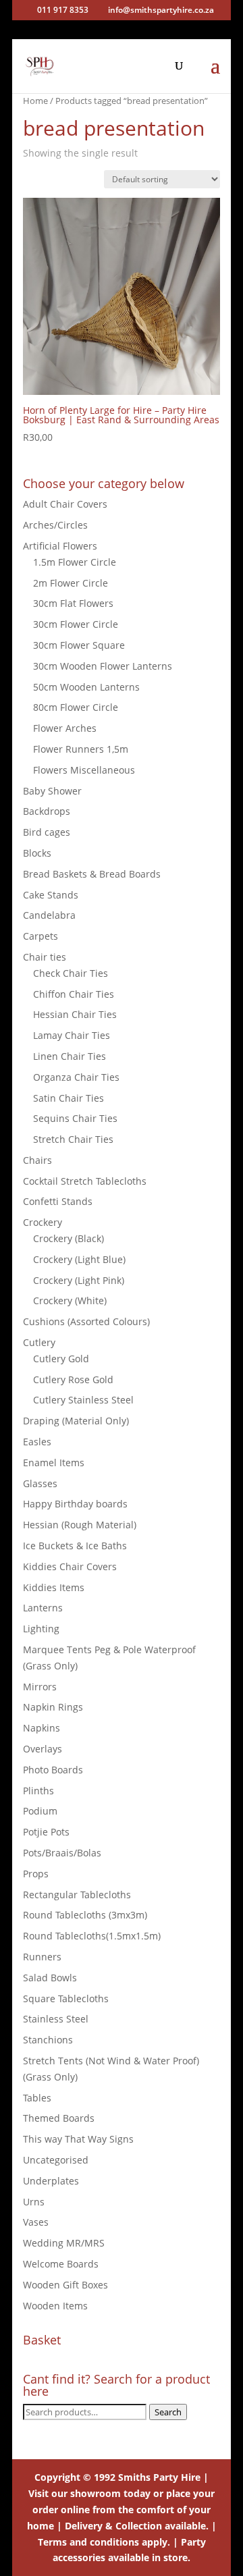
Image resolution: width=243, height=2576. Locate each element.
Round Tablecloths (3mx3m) (85, 1915)
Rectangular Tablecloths (77, 1895)
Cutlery (39, 1342)
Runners (42, 1957)
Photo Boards (53, 1770)
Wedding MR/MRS (64, 2243)
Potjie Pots (46, 1832)
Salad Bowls (50, 1978)
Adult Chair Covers (65, 504)
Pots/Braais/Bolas (62, 1853)
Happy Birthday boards (75, 1504)
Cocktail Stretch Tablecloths (85, 1181)
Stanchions (48, 2040)
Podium (40, 1811)
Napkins (42, 1728)
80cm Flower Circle (76, 707)
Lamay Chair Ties (72, 1035)
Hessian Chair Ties (75, 1014)
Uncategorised (56, 2160)
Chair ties (45, 957)
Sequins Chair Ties (75, 1118)
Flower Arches (65, 728)
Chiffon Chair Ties (74, 994)
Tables (37, 2098)
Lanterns (43, 1608)
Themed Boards (59, 2118)
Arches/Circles (55, 525)
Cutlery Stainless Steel (83, 1400)
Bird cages (47, 832)
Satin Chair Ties (69, 1098)
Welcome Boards (61, 2264)
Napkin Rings (53, 1707)
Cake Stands (51, 895)
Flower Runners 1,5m (81, 749)
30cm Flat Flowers (73, 603)
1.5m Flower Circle (75, 562)
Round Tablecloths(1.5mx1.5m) (92, 1936)
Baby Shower (52, 791)
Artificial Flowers (60, 546)
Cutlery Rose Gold (73, 1379)
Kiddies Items (54, 1587)
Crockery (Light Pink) (79, 1280)
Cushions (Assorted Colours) (86, 1321)
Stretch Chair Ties (73, 1139)
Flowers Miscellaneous (84, 770)
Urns (34, 2202)
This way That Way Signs (78, 2139)
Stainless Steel (56, 2019)
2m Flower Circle (71, 583)
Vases (36, 2222)
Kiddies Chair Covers (70, 1566)
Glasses (40, 1483)
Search (168, 2412)
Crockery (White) (70, 1300)
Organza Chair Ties (76, 1077)
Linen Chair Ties (70, 1056)
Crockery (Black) (69, 1238)
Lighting (41, 1629)
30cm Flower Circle (76, 624)
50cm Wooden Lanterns (86, 687)
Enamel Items (54, 1463)
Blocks (37, 853)
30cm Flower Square (79, 645)
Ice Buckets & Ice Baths (75, 1546)
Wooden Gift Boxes (65, 2285)
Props (36, 1874)
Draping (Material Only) (76, 1421)
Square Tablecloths (66, 1998)
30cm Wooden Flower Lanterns (103, 666)
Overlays (43, 1749)
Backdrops (47, 811)
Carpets (40, 936)
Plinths (38, 1791)
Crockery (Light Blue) (79, 1259)
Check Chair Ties (71, 973)
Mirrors (40, 1687)
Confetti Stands (58, 1201)
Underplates (51, 2181)
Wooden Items (55, 2306)
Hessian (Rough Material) (80, 1525)
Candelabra (49, 915)
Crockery (43, 1222)
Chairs (37, 1160)
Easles (37, 1442)
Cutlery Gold (61, 1359)
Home (35, 101)
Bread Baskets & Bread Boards (92, 874)
